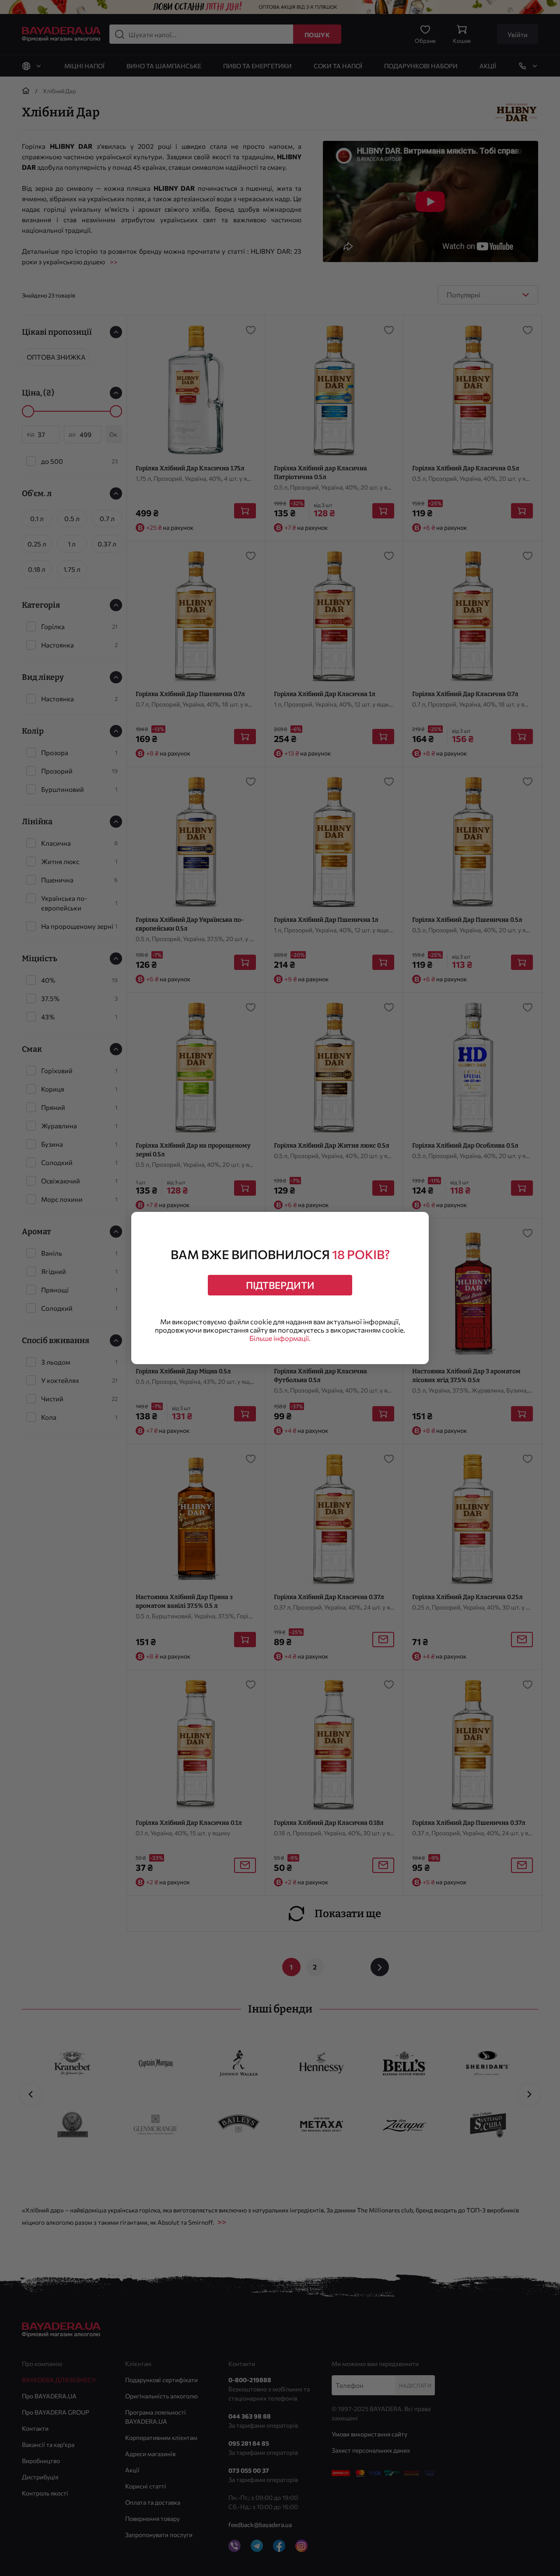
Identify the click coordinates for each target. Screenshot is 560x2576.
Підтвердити (280, 1285)
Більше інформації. (280, 1338)
